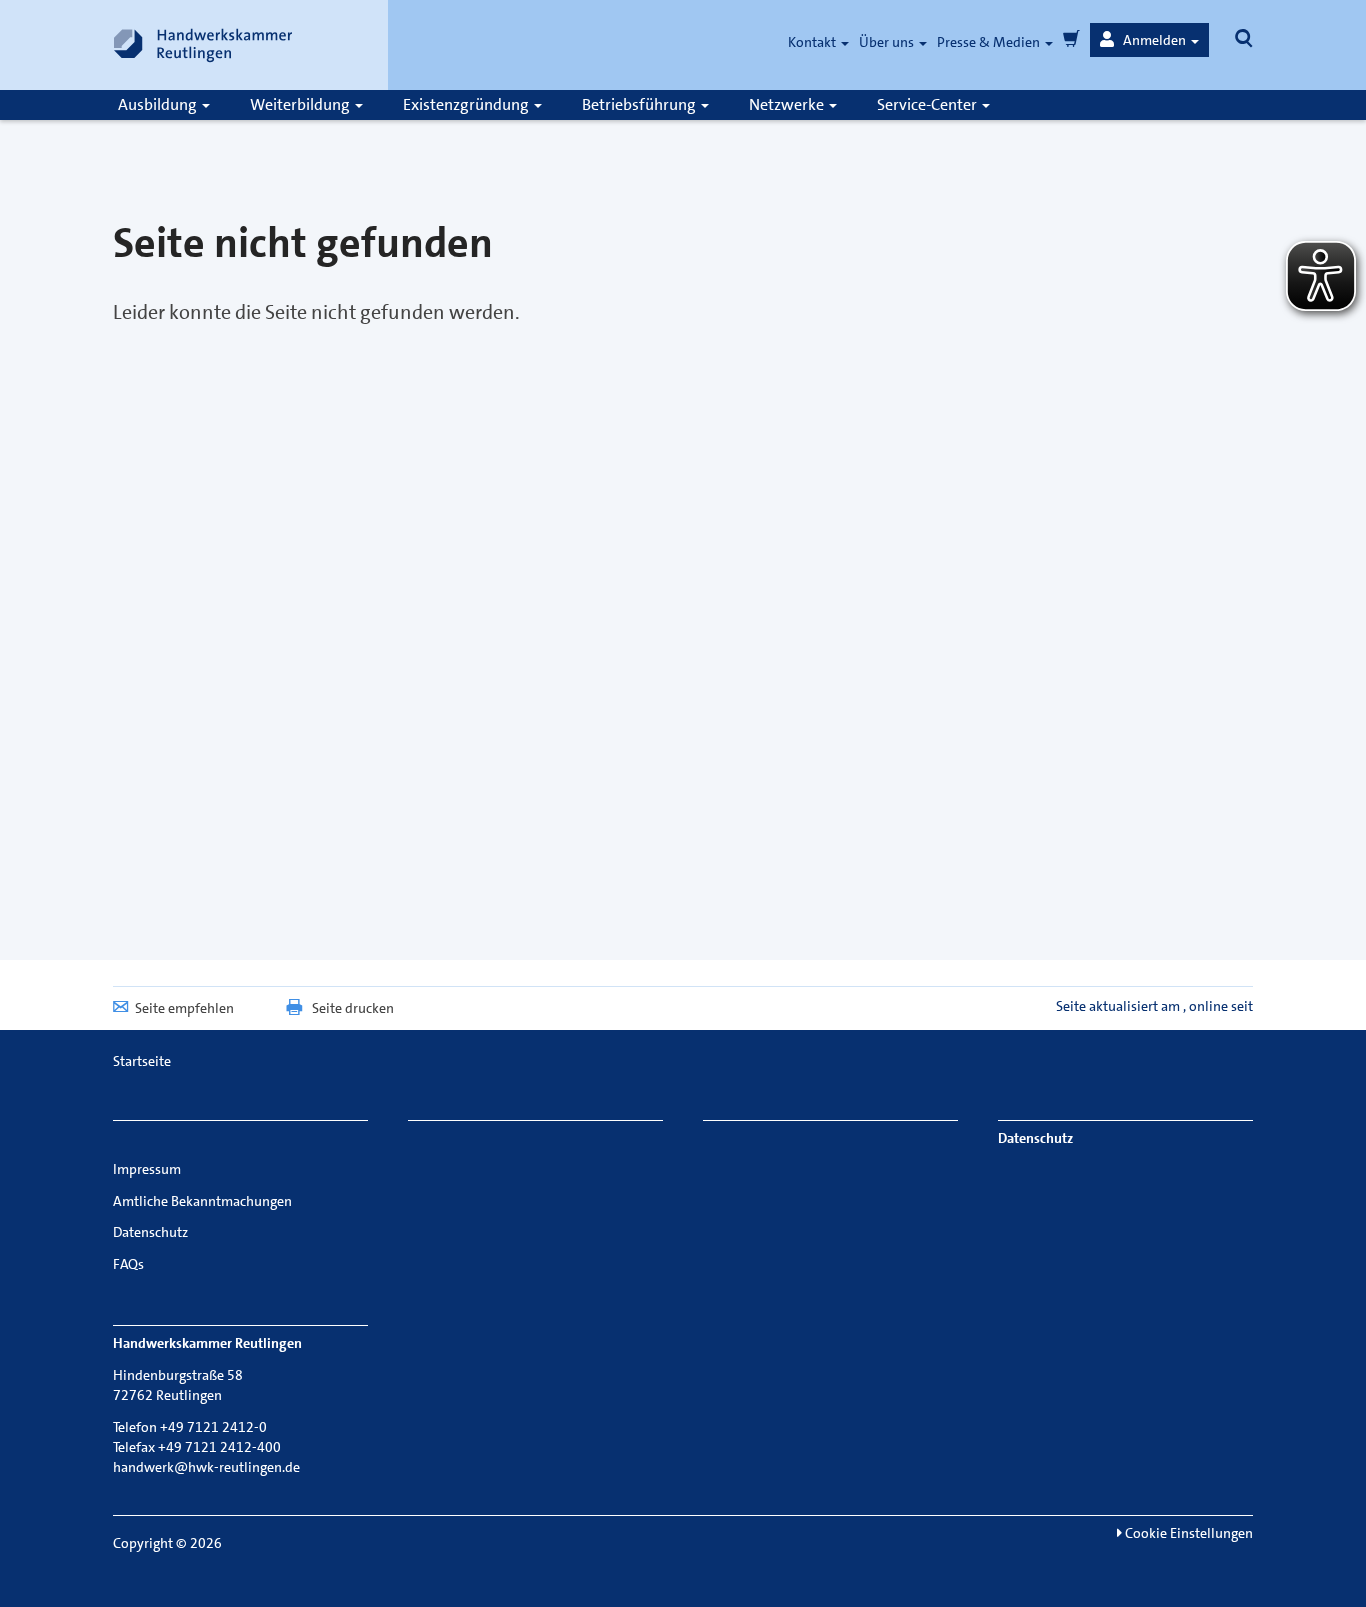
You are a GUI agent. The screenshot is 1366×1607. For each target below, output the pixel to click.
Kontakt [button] (813, 42)
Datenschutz (150, 1232)
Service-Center (928, 104)
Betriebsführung (640, 104)
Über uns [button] (888, 42)
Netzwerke (788, 104)
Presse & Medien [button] (990, 42)
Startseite (142, 1061)
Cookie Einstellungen (1187, 1533)
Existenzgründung (467, 104)
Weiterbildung (301, 104)
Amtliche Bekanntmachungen (202, 1201)
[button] (1149, 40)
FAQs (128, 1264)
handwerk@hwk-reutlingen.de (206, 1467)
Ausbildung (159, 104)
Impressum (147, 1169)
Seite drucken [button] (353, 1008)
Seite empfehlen (184, 1008)
